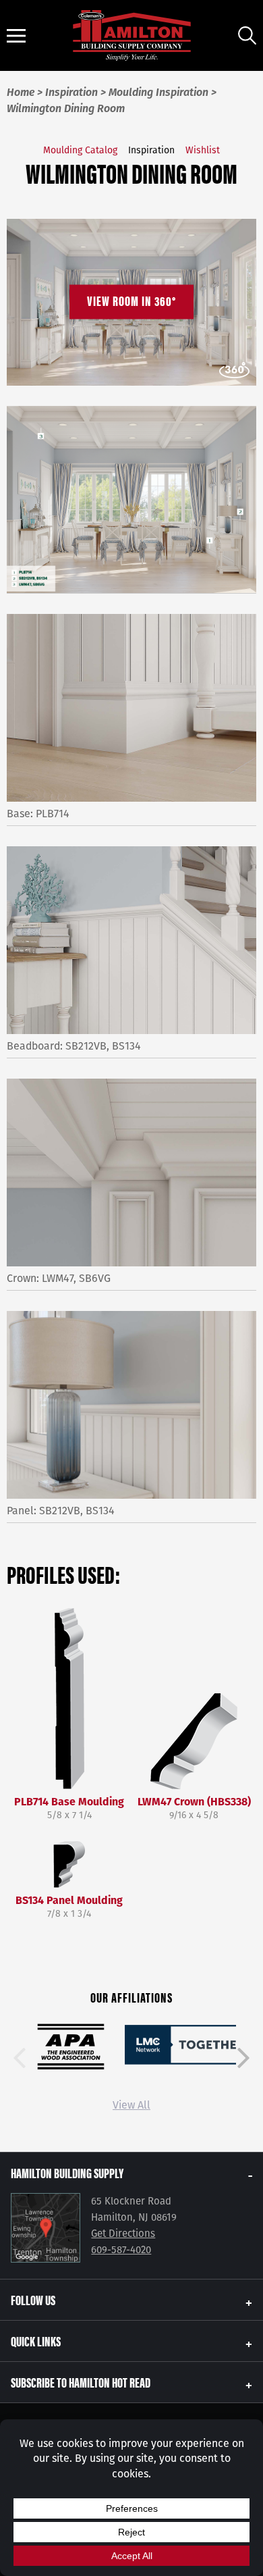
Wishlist (203, 150)
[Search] (247, 35)
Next (243, 2058)
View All (131, 2105)
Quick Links (36, 2341)
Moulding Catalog (80, 150)
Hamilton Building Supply (67, 2172)
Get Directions (123, 2234)
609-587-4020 (121, 2250)
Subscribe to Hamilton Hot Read (81, 2382)
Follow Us (33, 2299)
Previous (20, 2058)
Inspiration (151, 150)
